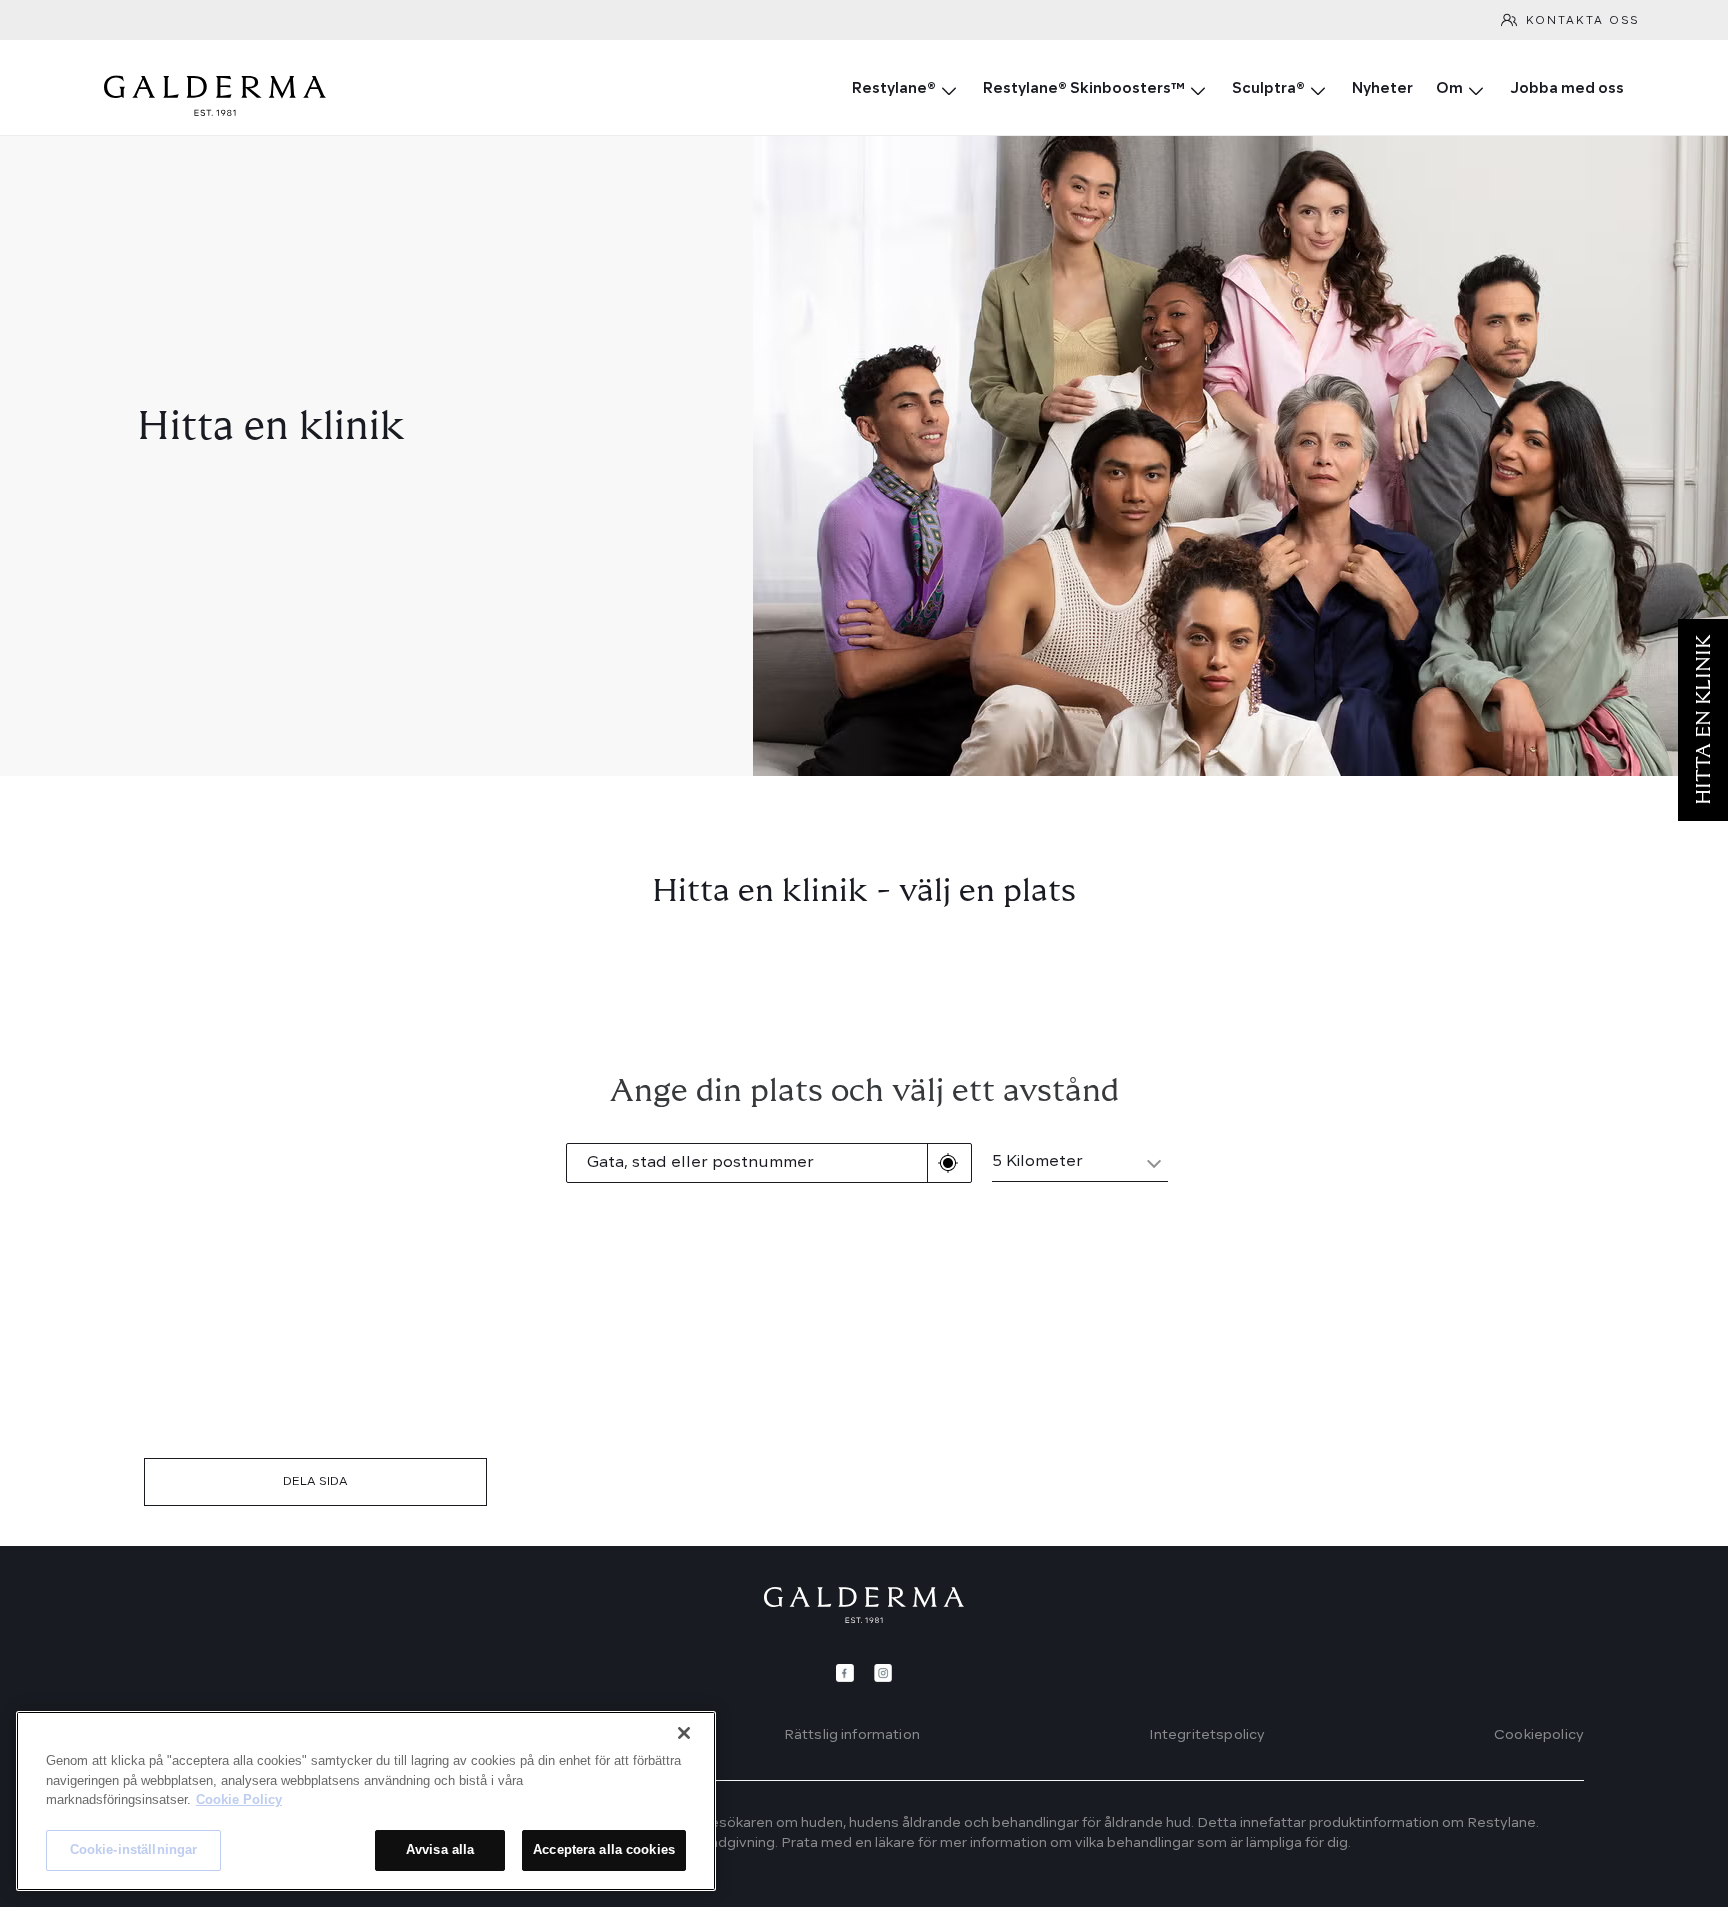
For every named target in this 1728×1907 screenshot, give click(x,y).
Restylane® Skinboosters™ (1084, 89)
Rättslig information (852, 1735)
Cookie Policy (239, 1799)
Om (1449, 89)
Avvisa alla (440, 1849)
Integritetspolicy (1207, 1735)
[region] (366, 1801)
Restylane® (894, 89)
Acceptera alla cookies (604, 1849)
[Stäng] (684, 1733)
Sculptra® (1268, 89)
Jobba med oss (1567, 89)
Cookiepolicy (1539, 1735)
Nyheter (1382, 89)
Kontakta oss (1582, 21)
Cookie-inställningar (134, 1849)
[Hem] (864, 1605)
